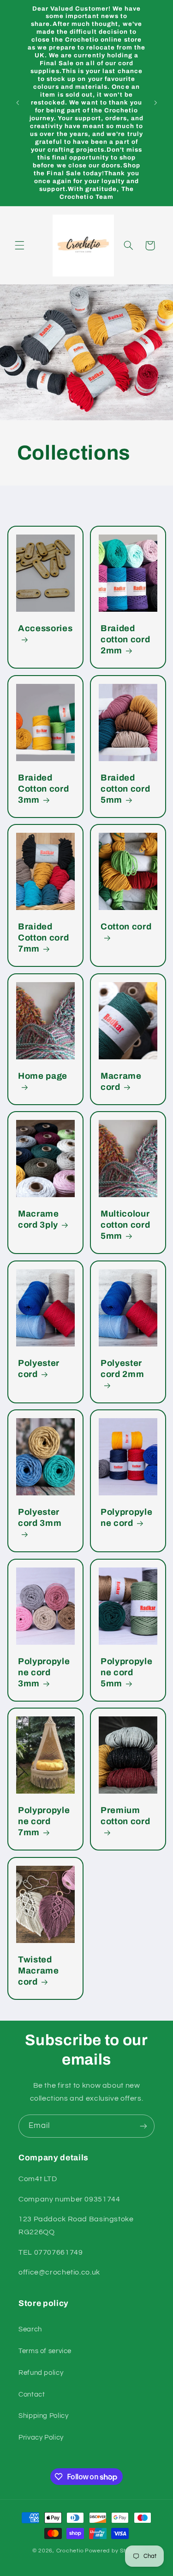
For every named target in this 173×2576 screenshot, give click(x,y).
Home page (43, 1076)
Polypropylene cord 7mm (44, 1822)
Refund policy (41, 2373)
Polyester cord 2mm (122, 1369)
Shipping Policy (43, 2416)
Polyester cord (39, 1369)
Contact (32, 2395)
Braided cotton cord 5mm (125, 789)
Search (30, 2329)
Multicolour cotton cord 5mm (125, 1225)
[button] (19, 246)
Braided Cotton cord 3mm (43, 789)
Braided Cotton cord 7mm (43, 938)
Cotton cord (126, 927)
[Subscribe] (143, 2126)
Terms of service (45, 2351)
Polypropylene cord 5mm (126, 1672)
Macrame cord (121, 1082)
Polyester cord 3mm (40, 1518)
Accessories (45, 628)
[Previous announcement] (18, 103)
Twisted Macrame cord (39, 1971)
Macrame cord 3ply (39, 1220)
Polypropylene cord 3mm (44, 1672)
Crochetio (70, 2551)
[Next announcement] (155, 103)
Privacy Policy (41, 2438)
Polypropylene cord (126, 1518)
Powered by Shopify (113, 2551)
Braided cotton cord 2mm (125, 639)
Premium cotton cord (125, 1816)
